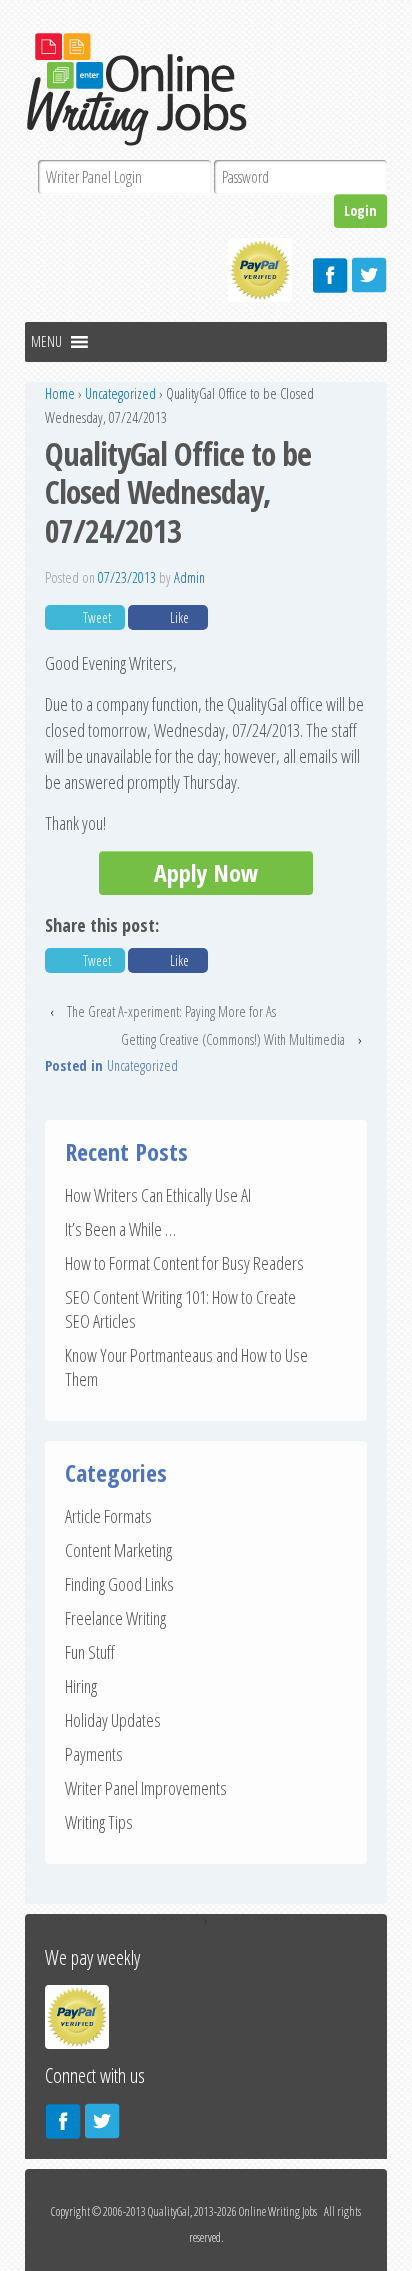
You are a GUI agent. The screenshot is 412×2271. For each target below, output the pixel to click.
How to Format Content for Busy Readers (184, 1263)
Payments (94, 1754)
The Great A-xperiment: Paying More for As (171, 1011)
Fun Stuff (90, 1652)
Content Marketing (118, 1550)
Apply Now (206, 872)
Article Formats (108, 1516)
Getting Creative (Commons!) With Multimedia (233, 1039)
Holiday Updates (113, 1720)
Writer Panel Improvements (146, 1788)
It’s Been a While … (120, 1229)
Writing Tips (99, 1822)
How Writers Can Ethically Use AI (158, 1195)
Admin (189, 577)
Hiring (81, 1686)
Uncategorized (120, 393)
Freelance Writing (115, 1618)
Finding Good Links (119, 1584)
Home (60, 393)
